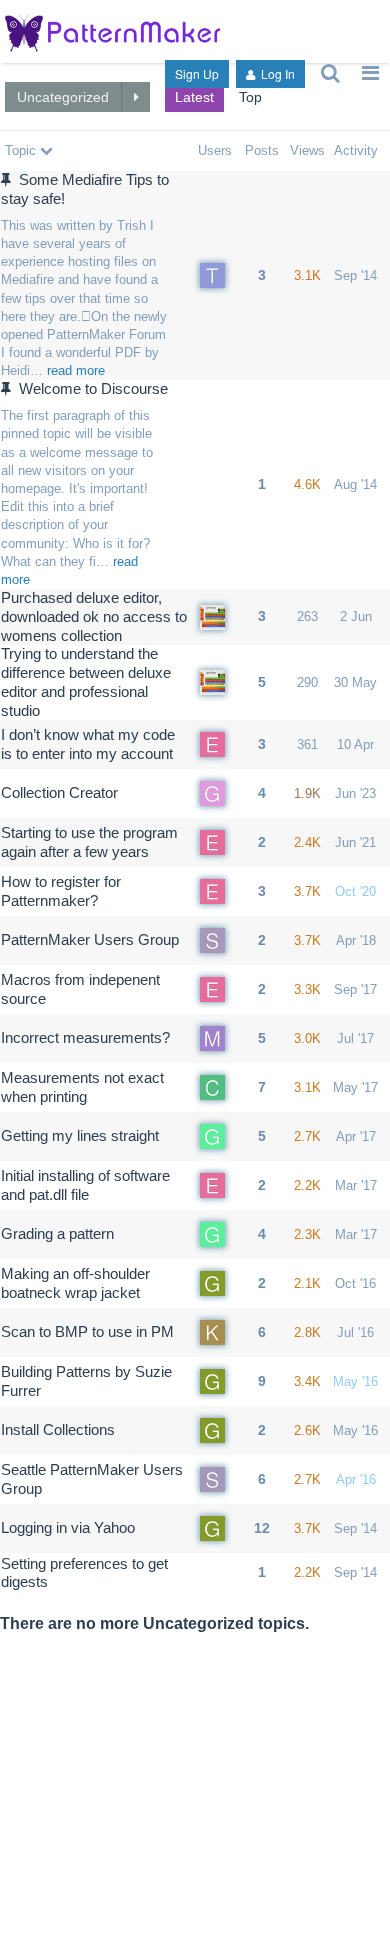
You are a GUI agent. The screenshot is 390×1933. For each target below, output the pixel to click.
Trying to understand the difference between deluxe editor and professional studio (86, 681)
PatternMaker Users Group (90, 939)
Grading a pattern (57, 1233)
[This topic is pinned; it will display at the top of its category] (8, 179)
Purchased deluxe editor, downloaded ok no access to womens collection (94, 616)
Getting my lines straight (80, 1135)
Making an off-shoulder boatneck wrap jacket (75, 1283)
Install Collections (58, 1429)
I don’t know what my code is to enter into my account (88, 744)
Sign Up (197, 73)
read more (76, 370)
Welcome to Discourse (93, 388)
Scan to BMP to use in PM (87, 1331)
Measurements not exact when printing (82, 1087)
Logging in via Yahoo (68, 1527)
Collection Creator (59, 792)
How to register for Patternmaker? (61, 891)
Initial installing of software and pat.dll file (85, 1185)
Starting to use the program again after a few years (89, 842)
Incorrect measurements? (85, 1037)
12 (262, 1528)
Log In (276, 73)
